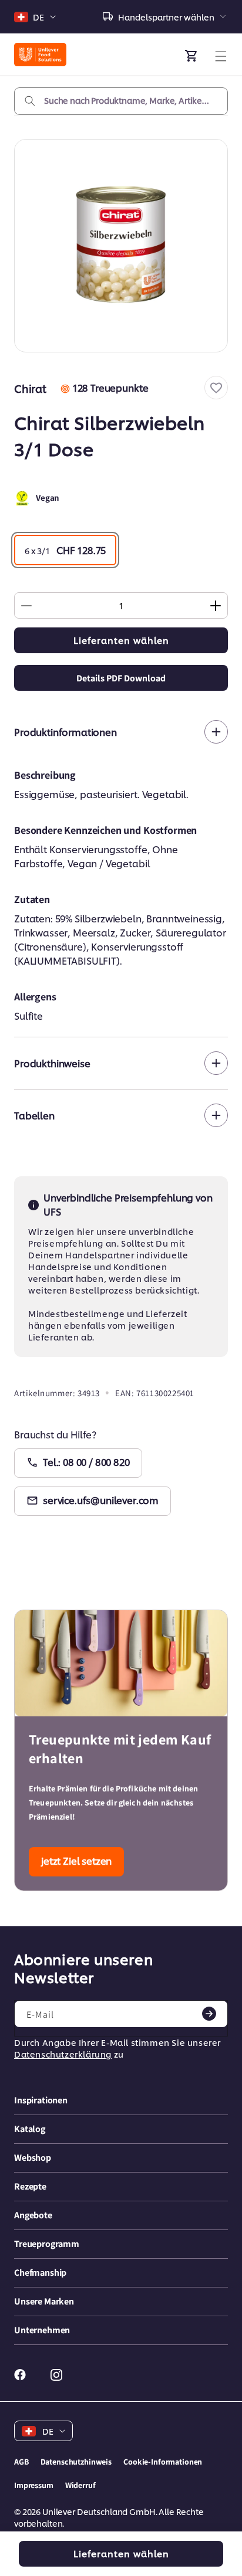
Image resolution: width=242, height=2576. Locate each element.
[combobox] (121, 101)
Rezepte (30, 2186)
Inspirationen (41, 2100)
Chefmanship (40, 2273)
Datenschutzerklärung (63, 2054)
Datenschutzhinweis (76, 2462)
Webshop (33, 2158)
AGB (21, 2462)
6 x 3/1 (65, 550)
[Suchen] (30, 101)
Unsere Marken (44, 2301)
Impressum (34, 2485)
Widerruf (80, 2485)
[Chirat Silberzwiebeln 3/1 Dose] (121, 246)
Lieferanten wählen (121, 640)
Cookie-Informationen (163, 2462)
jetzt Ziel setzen (76, 1860)
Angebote (33, 2215)
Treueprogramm (47, 2244)
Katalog (30, 2129)
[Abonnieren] (209, 2014)
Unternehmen (42, 2330)
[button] (216, 388)
